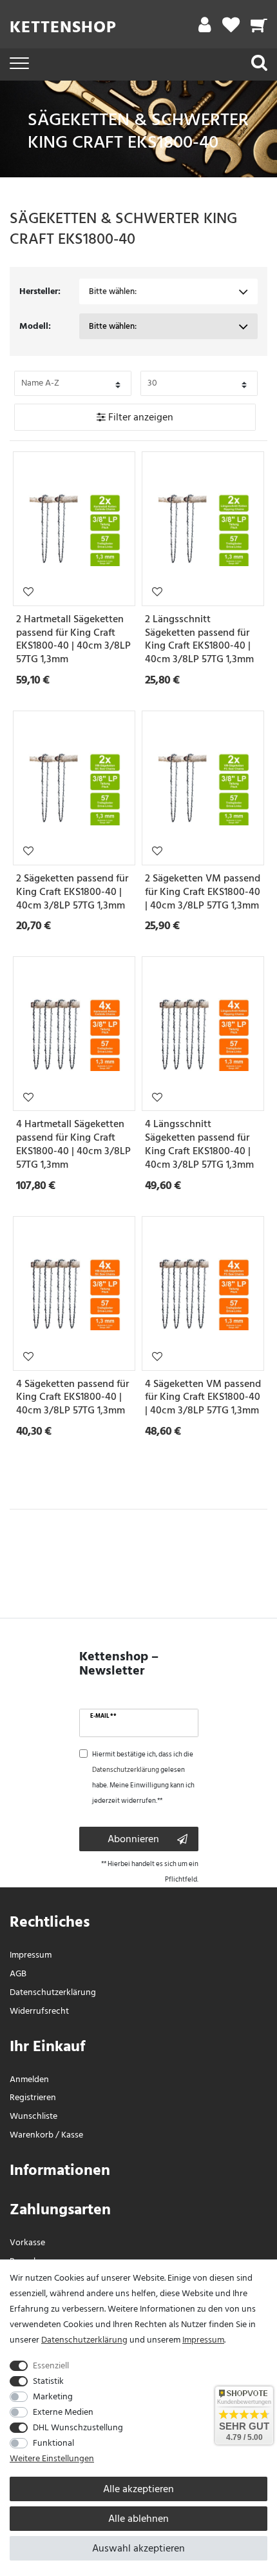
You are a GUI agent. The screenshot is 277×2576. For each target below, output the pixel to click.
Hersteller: (40, 291)
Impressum (31, 1955)
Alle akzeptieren (138, 2489)
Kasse (72, 2135)
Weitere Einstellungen (52, 2458)
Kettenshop (63, 27)
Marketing (53, 2396)
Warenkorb (32, 2135)
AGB (18, 1973)
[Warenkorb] (259, 28)
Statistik (48, 2381)
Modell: (35, 326)
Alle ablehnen (138, 2519)
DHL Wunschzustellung (78, 2427)
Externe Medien (63, 2412)
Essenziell (51, 2365)
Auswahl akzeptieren (138, 2548)
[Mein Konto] (205, 28)
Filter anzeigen (139, 417)
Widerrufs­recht (39, 2011)
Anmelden (29, 2079)
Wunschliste (28, 591)
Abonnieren (133, 1839)
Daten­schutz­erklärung (53, 1992)
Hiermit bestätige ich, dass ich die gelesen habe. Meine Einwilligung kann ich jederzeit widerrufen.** (143, 1778)
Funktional (53, 2443)
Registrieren (33, 2097)
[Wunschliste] (231, 28)
